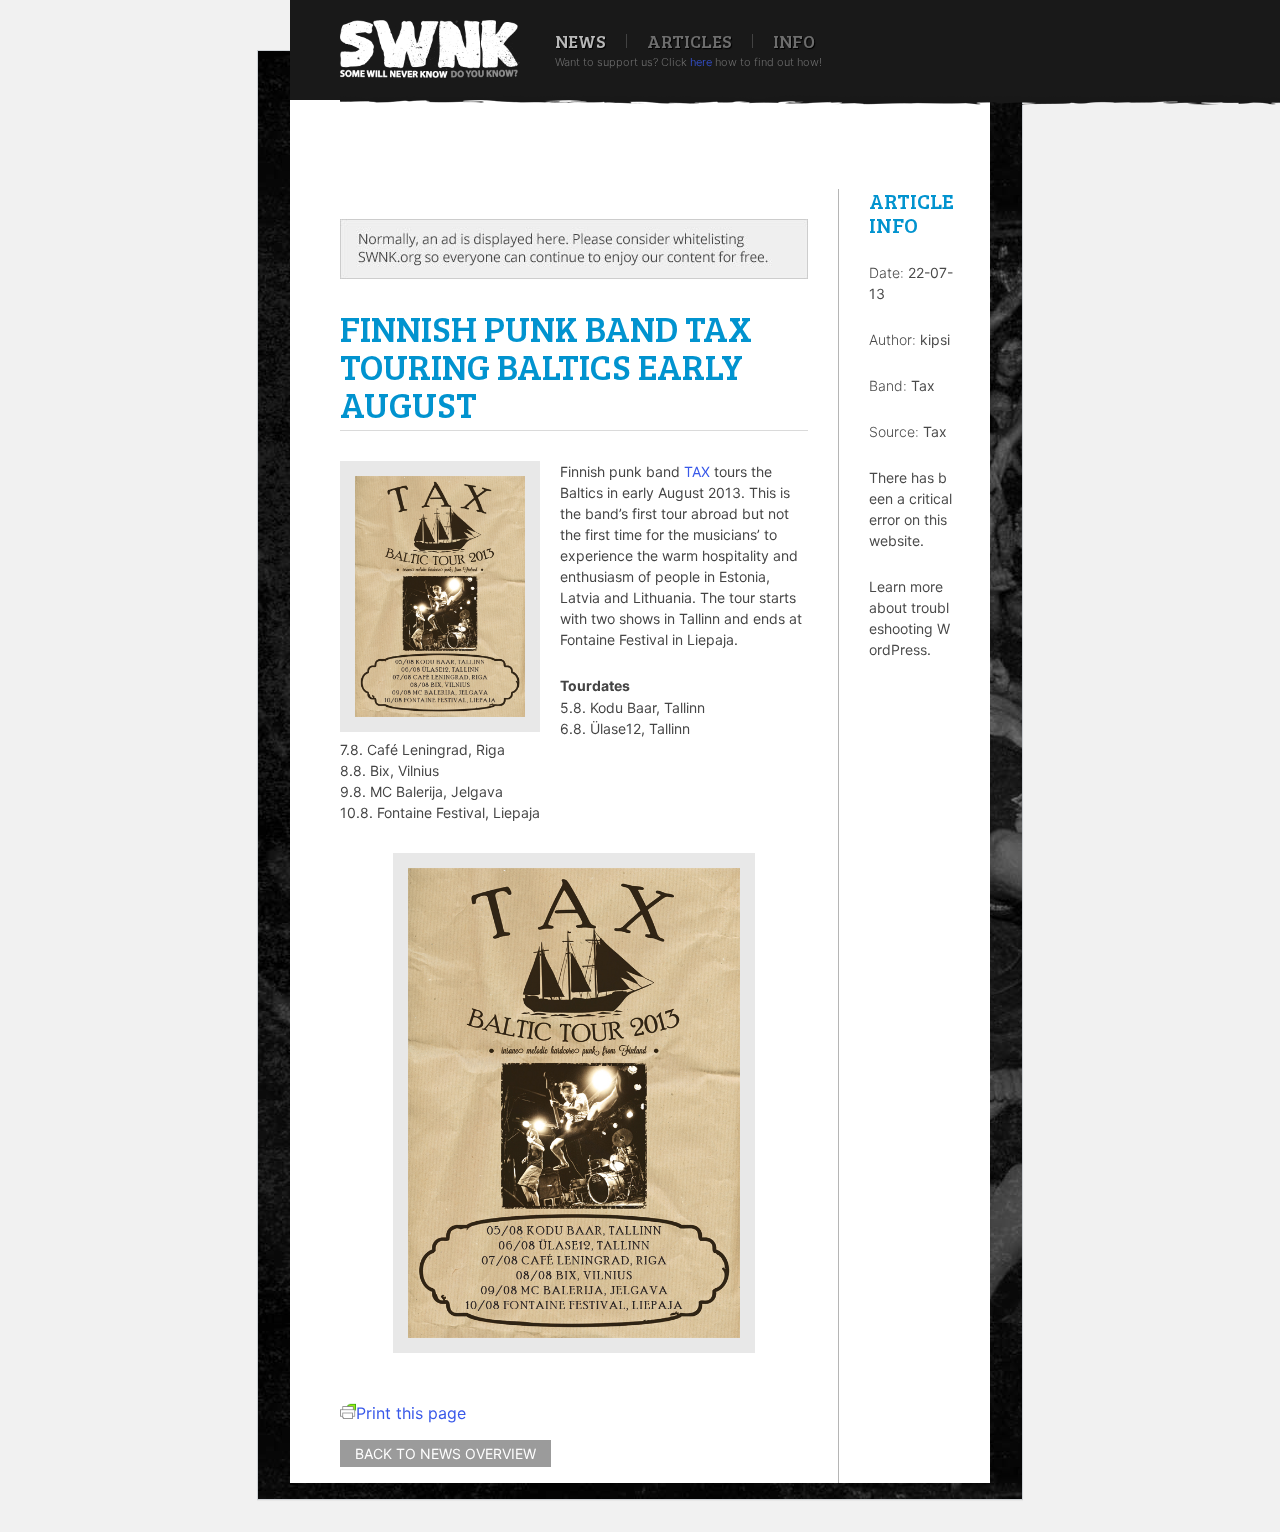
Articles (689, 41)
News (580, 41)
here (701, 62)
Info (794, 41)
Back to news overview (445, 1453)
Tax (923, 385)
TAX (697, 471)
